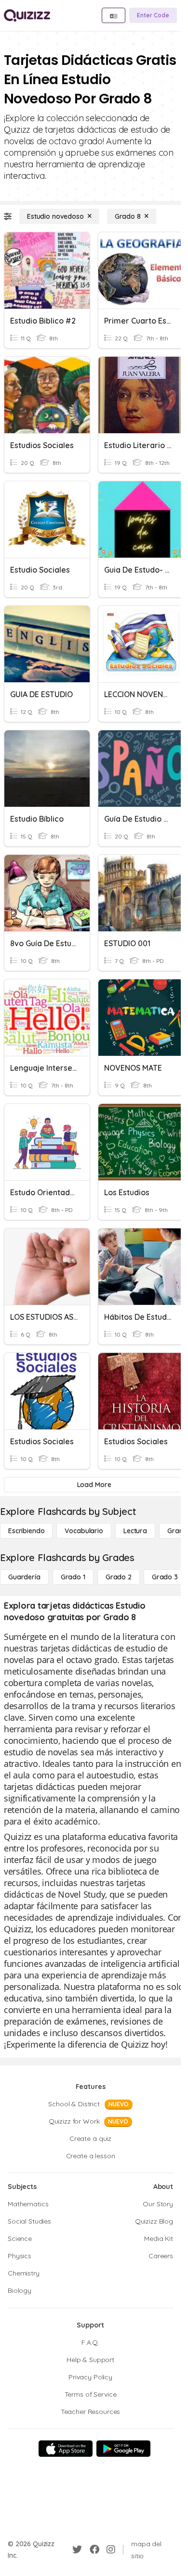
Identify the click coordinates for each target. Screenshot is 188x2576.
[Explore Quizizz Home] (27, 15)
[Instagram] (111, 2550)
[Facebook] (94, 2550)
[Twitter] (77, 2550)
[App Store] (66, 2449)
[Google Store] (123, 2449)
